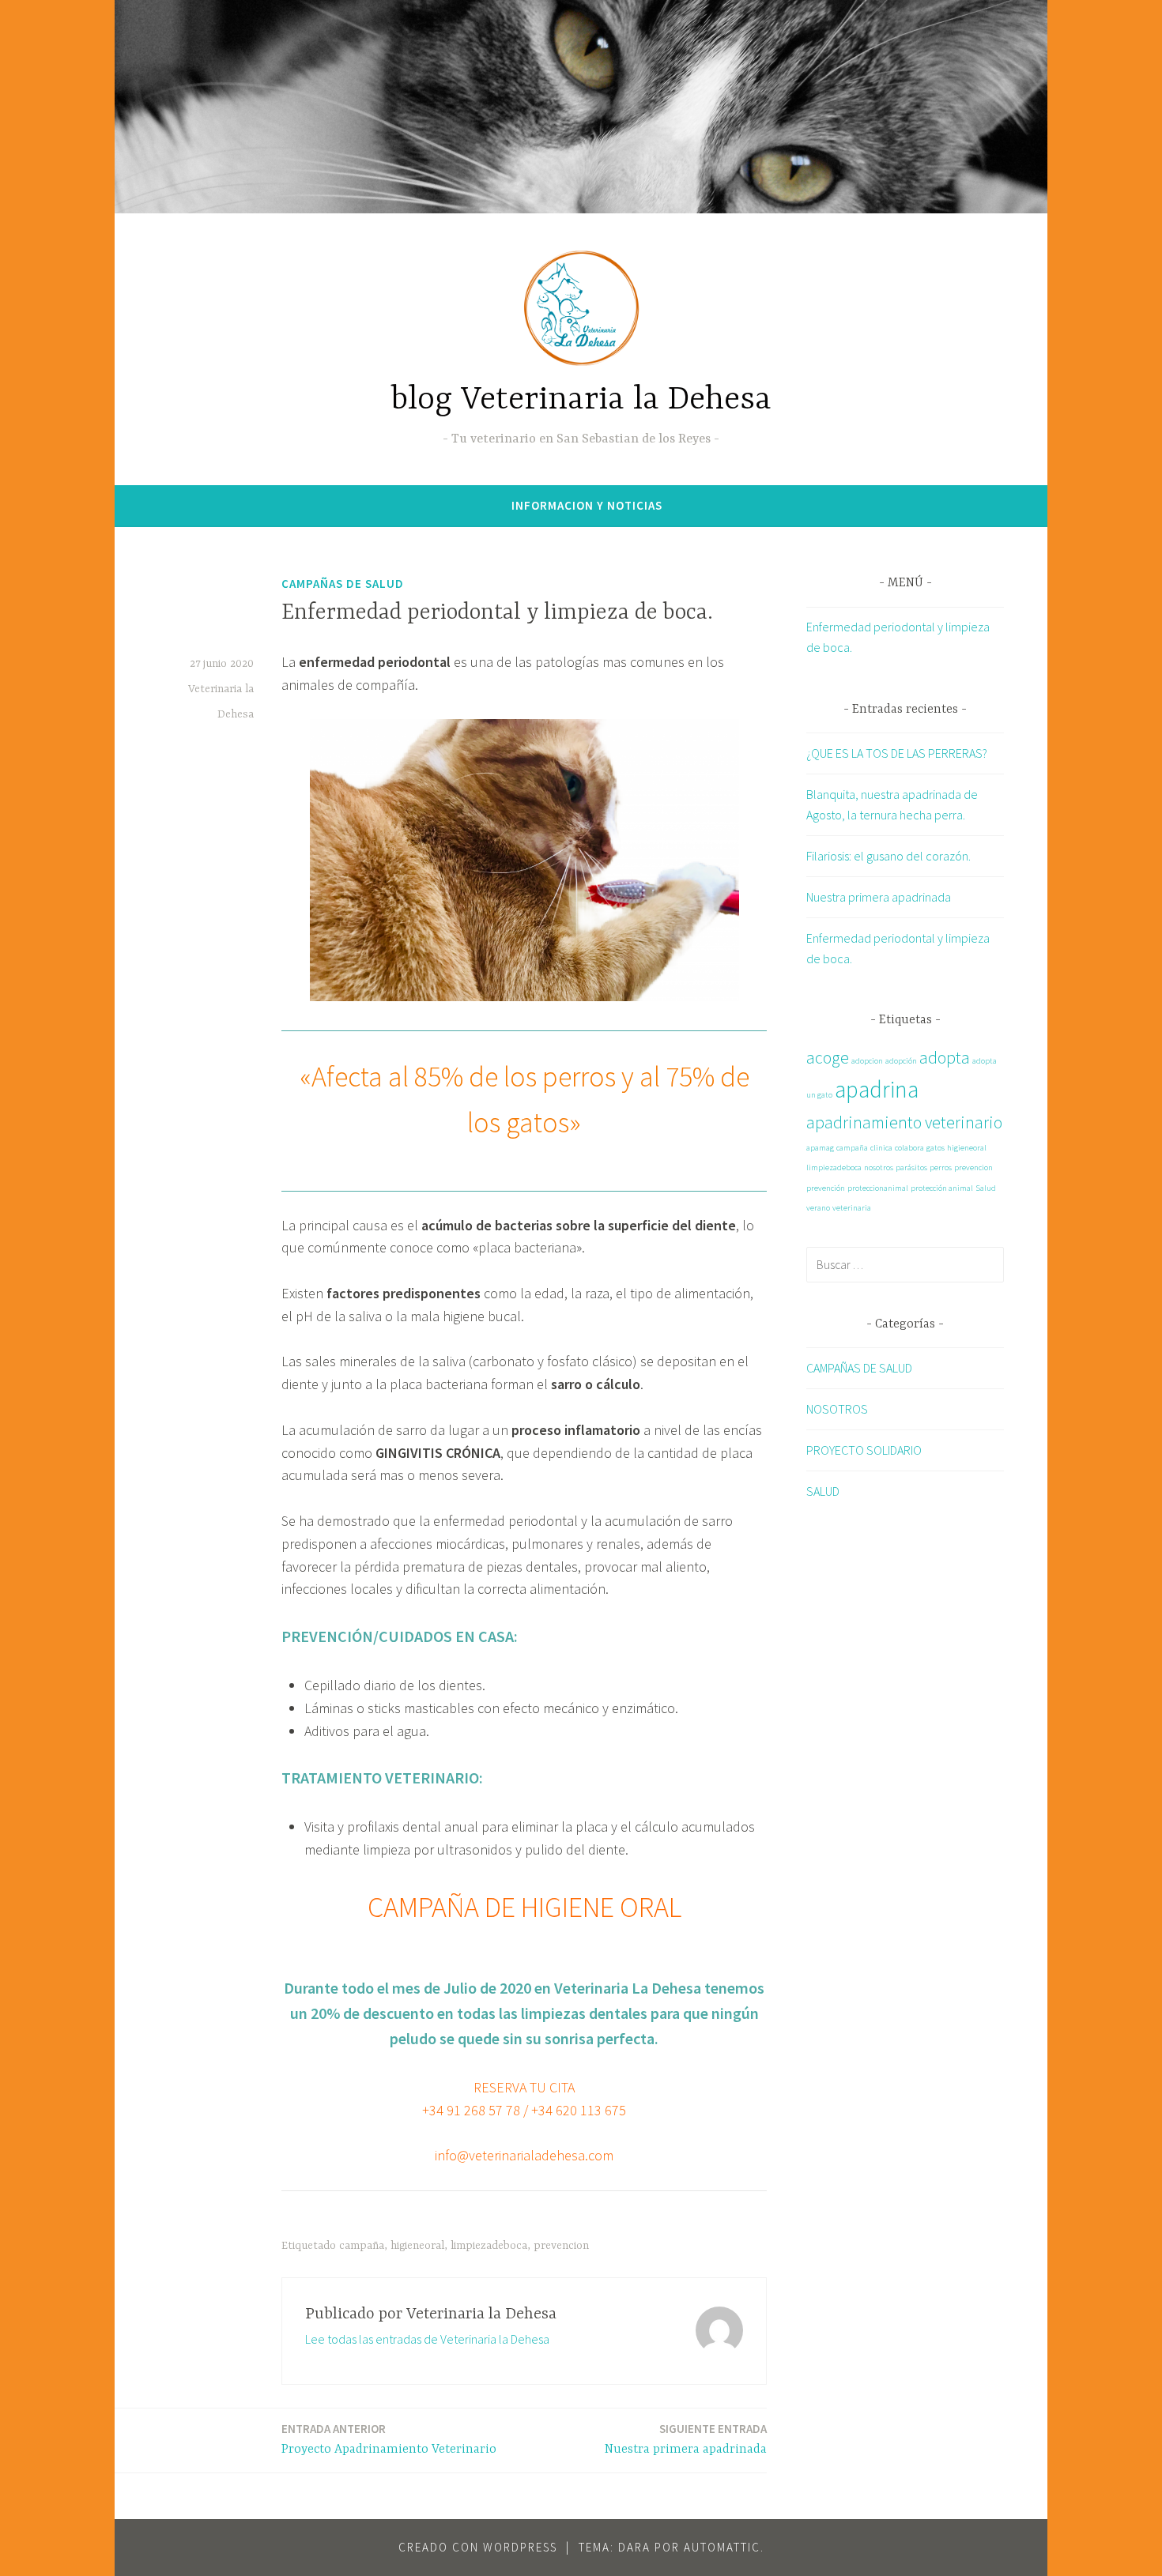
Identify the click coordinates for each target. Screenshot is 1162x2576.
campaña (362, 2246)
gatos (936, 1148)
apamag (820, 1148)
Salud (986, 1188)
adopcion (867, 1061)
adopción (901, 1061)
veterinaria (852, 1208)
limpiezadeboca (489, 2246)
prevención (826, 1188)
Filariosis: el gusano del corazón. (888, 856)
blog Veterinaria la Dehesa (581, 400)
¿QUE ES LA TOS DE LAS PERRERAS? (897, 753)
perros (941, 1167)
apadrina (877, 1089)
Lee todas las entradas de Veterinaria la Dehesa (427, 2339)
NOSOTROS (837, 1409)
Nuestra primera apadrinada (686, 2439)
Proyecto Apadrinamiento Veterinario (389, 2439)
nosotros (879, 1167)
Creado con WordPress (478, 2547)
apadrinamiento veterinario (904, 1122)
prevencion (561, 2246)
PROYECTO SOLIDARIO (864, 1450)
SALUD (823, 1491)
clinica (881, 1148)
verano (818, 1208)
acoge (828, 1057)
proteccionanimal (878, 1188)
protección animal (942, 1188)
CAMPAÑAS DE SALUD (343, 584)
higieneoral (417, 2246)
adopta (945, 1057)
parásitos (911, 1167)
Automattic (722, 2547)
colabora (909, 1148)
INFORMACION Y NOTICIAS (587, 505)
